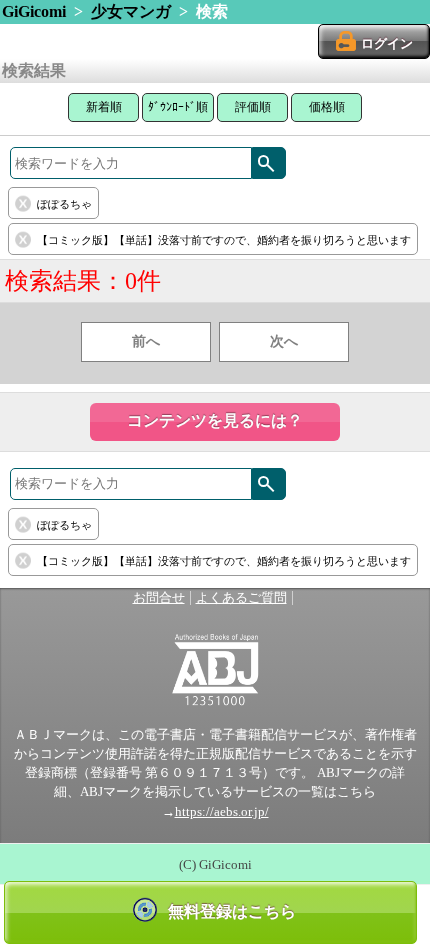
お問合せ (159, 598)
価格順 (327, 107)
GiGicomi (34, 11)
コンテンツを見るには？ (215, 420)
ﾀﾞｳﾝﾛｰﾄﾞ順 (178, 107)
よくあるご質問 (241, 598)
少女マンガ (131, 11)
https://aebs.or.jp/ (222, 812)
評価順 (253, 107)
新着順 (104, 107)
